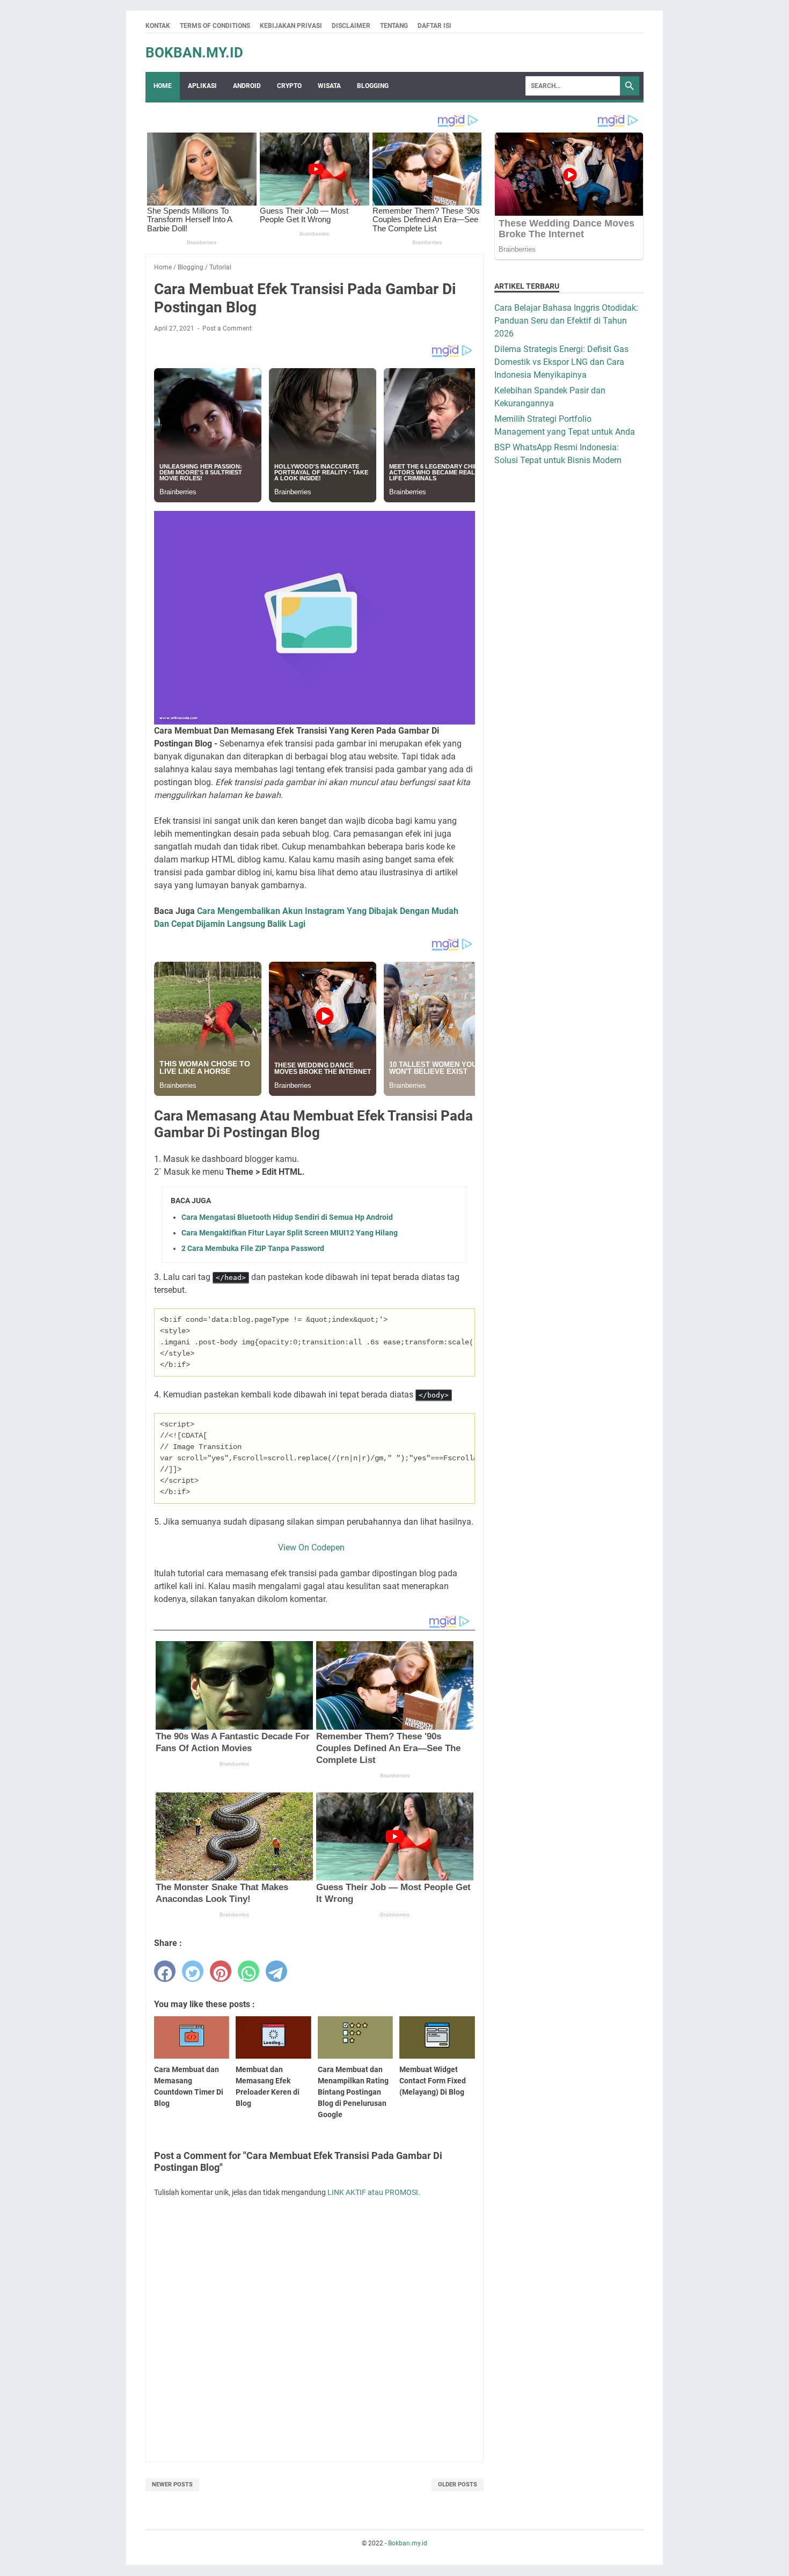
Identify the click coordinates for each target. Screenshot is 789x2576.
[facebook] (165, 1971)
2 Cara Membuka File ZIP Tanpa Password (253, 1248)
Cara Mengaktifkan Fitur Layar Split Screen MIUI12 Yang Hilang (290, 1233)
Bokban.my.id (194, 53)
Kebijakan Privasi (291, 26)
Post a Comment (227, 328)
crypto (289, 86)
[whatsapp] (249, 1971)
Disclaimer (351, 26)
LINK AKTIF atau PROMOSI (373, 2192)
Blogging (373, 86)
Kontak (158, 26)
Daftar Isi (434, 26)
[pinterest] (221, 1971)
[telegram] (276, 1971)
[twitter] (193, 1971)
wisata (329, 86)
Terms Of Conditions (215, 26)
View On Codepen (315, 1547)
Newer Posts (172, 2484)
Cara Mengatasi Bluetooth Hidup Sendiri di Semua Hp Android (287, 1217)
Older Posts (458, 2484)
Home (163, 86)
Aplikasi (202, 86)
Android (247, 86)
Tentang (394, 26)
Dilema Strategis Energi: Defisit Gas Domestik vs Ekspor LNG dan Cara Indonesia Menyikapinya (561, 362)
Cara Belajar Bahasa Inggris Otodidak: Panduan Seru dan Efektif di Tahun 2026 (566, 321)
